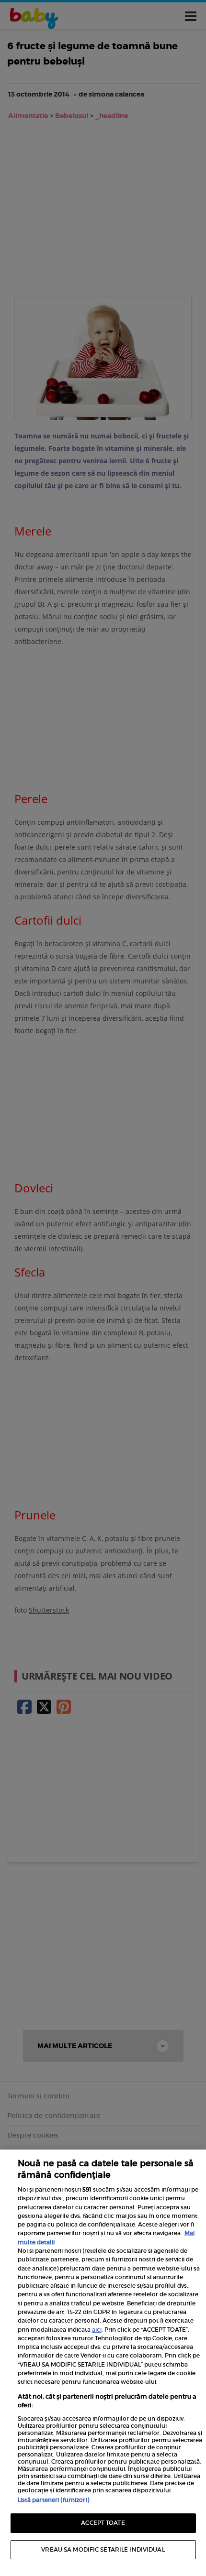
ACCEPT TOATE (103, 2523)
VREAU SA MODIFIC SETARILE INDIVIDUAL (103, 2549)
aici (97, 2330)
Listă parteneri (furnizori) (53, 2500)
